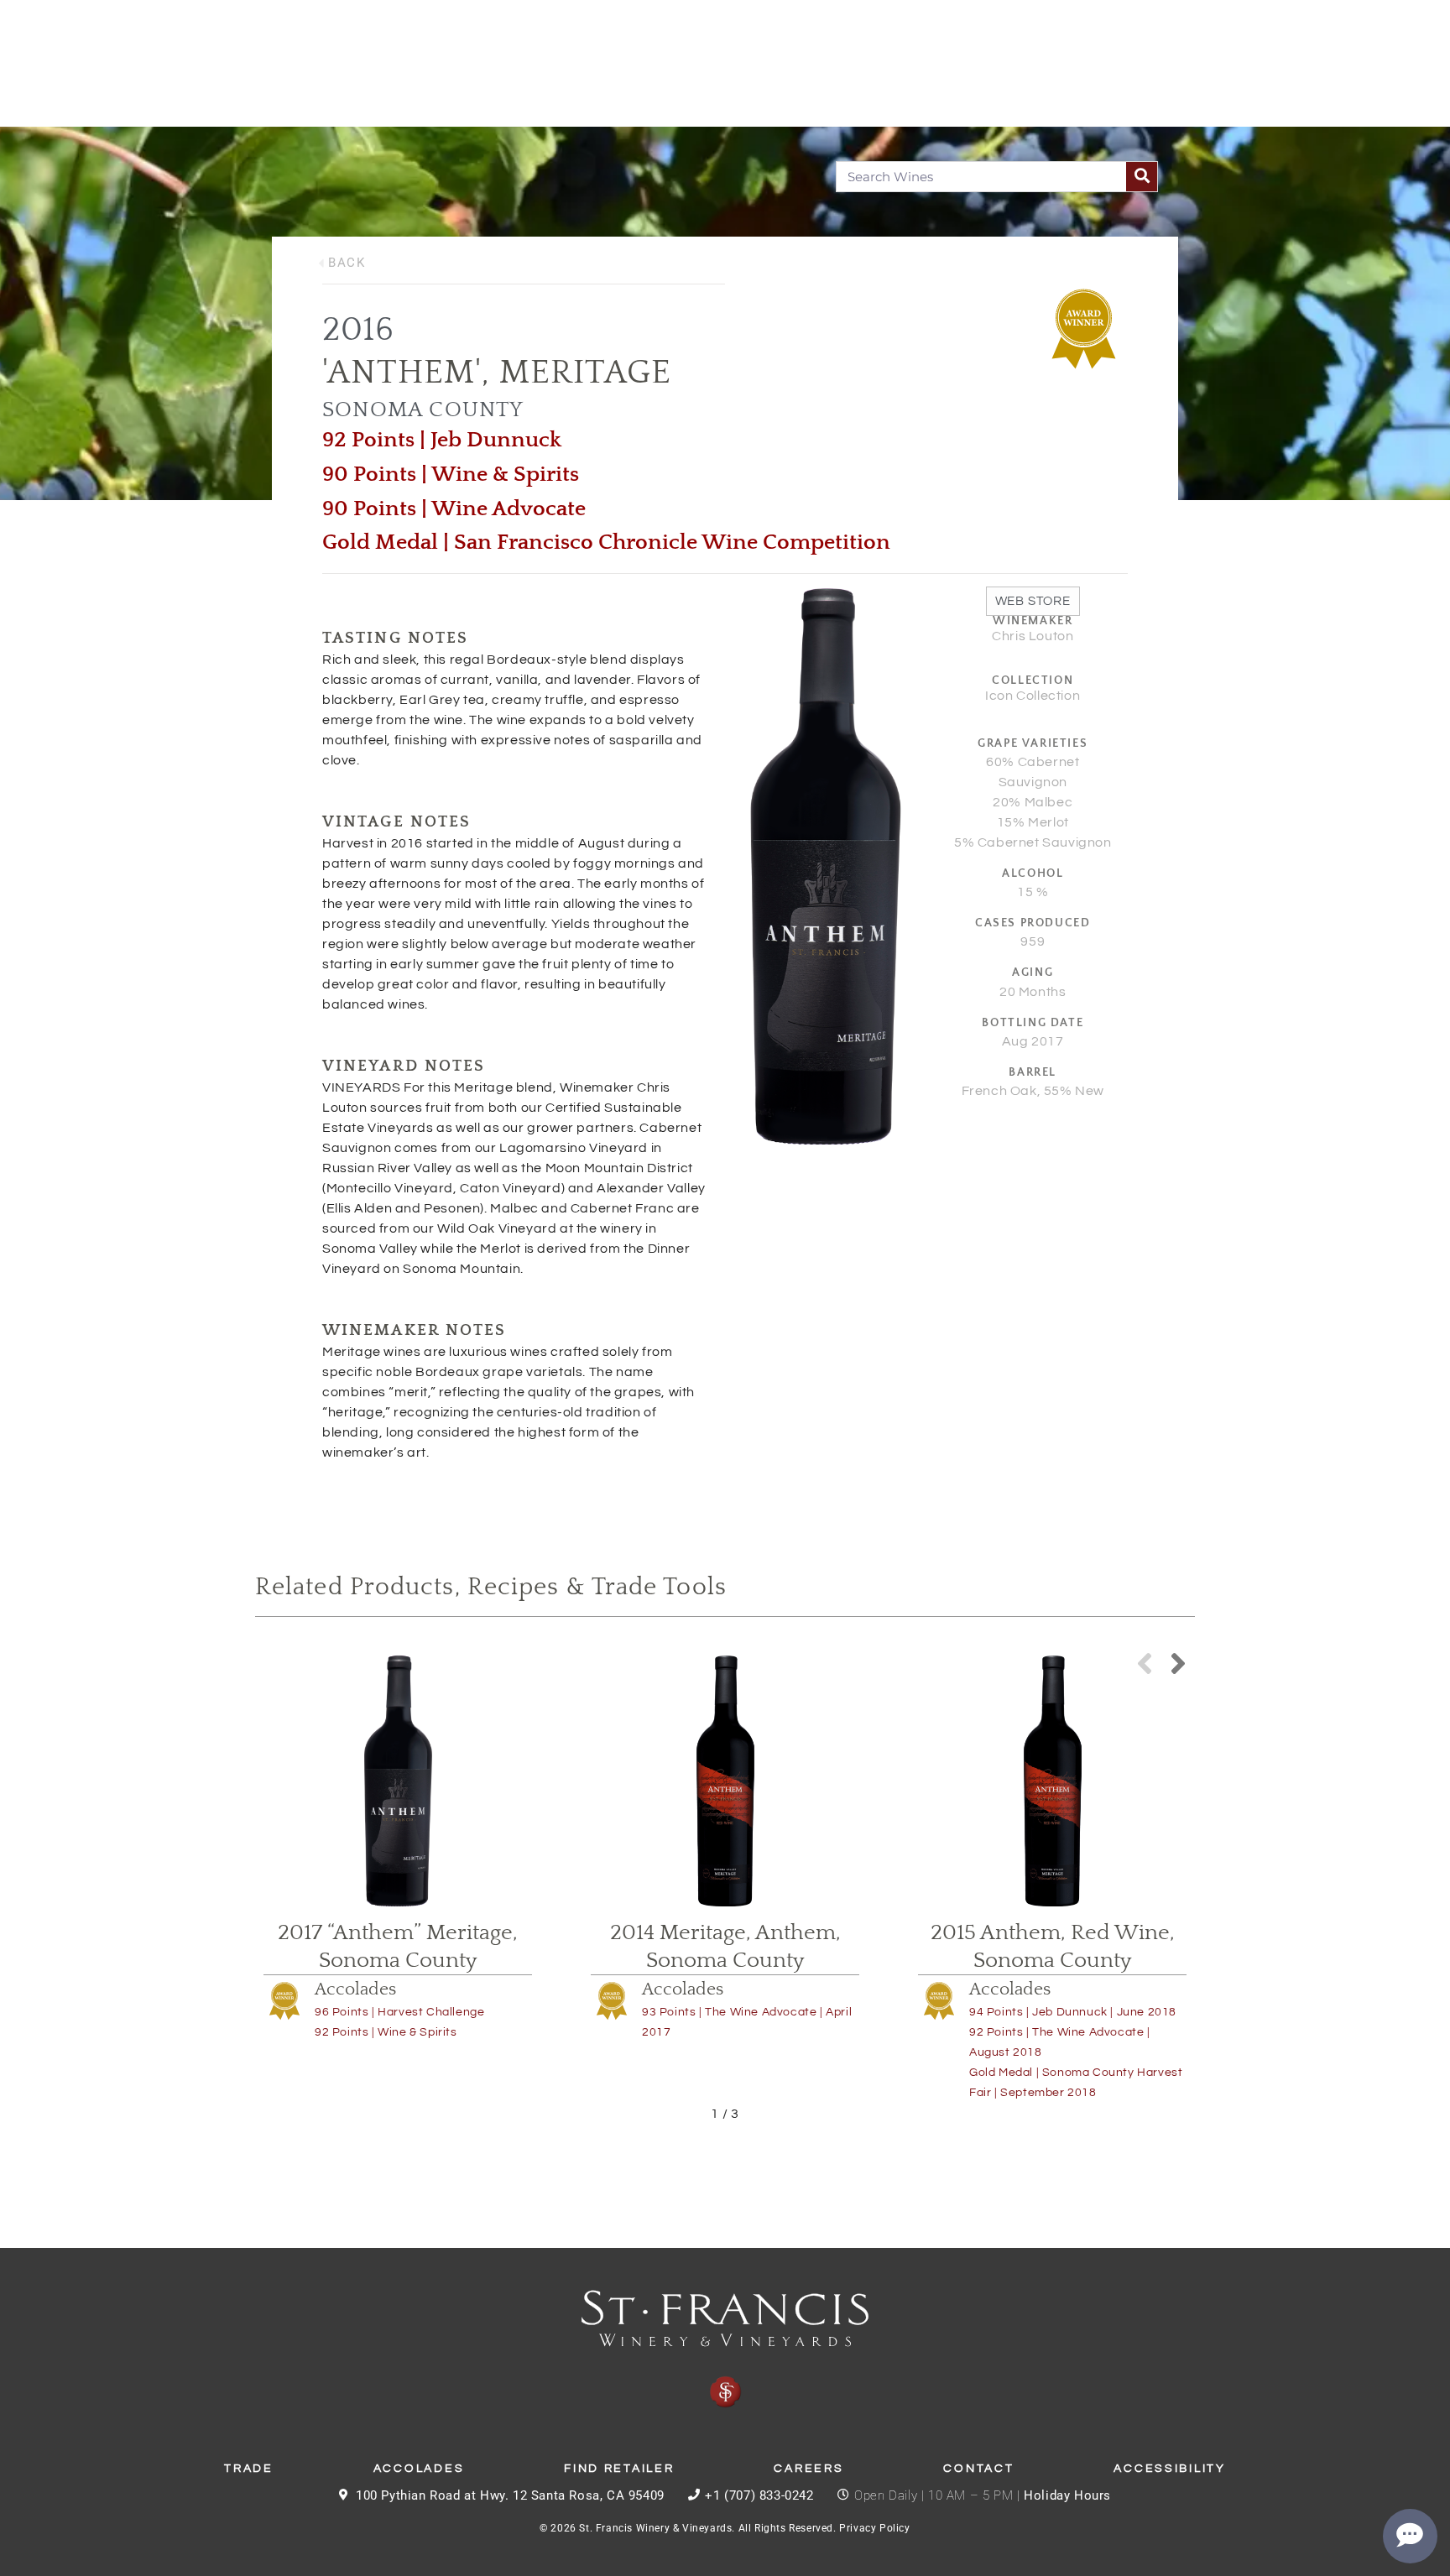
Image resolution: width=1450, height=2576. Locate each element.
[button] (1178, 1663)
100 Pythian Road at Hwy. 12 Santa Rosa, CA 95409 (510, 2495)
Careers (808, 2469)
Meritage (585, 373)
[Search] (1142, 177)
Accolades (355, 1989)
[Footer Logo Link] (725, 2349)
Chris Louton (1033, 636)
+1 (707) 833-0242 (759, 2495)
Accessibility (1169, 2469)
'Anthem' (402, 373)
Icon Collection (1033, 696)
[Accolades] (284, 2000)
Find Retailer (619, 2469)
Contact (978, 2469)
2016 (358, 330)
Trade (249, 2469)
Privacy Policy (874, 2528)
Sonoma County (423, 410)
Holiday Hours (1067, 2495)
